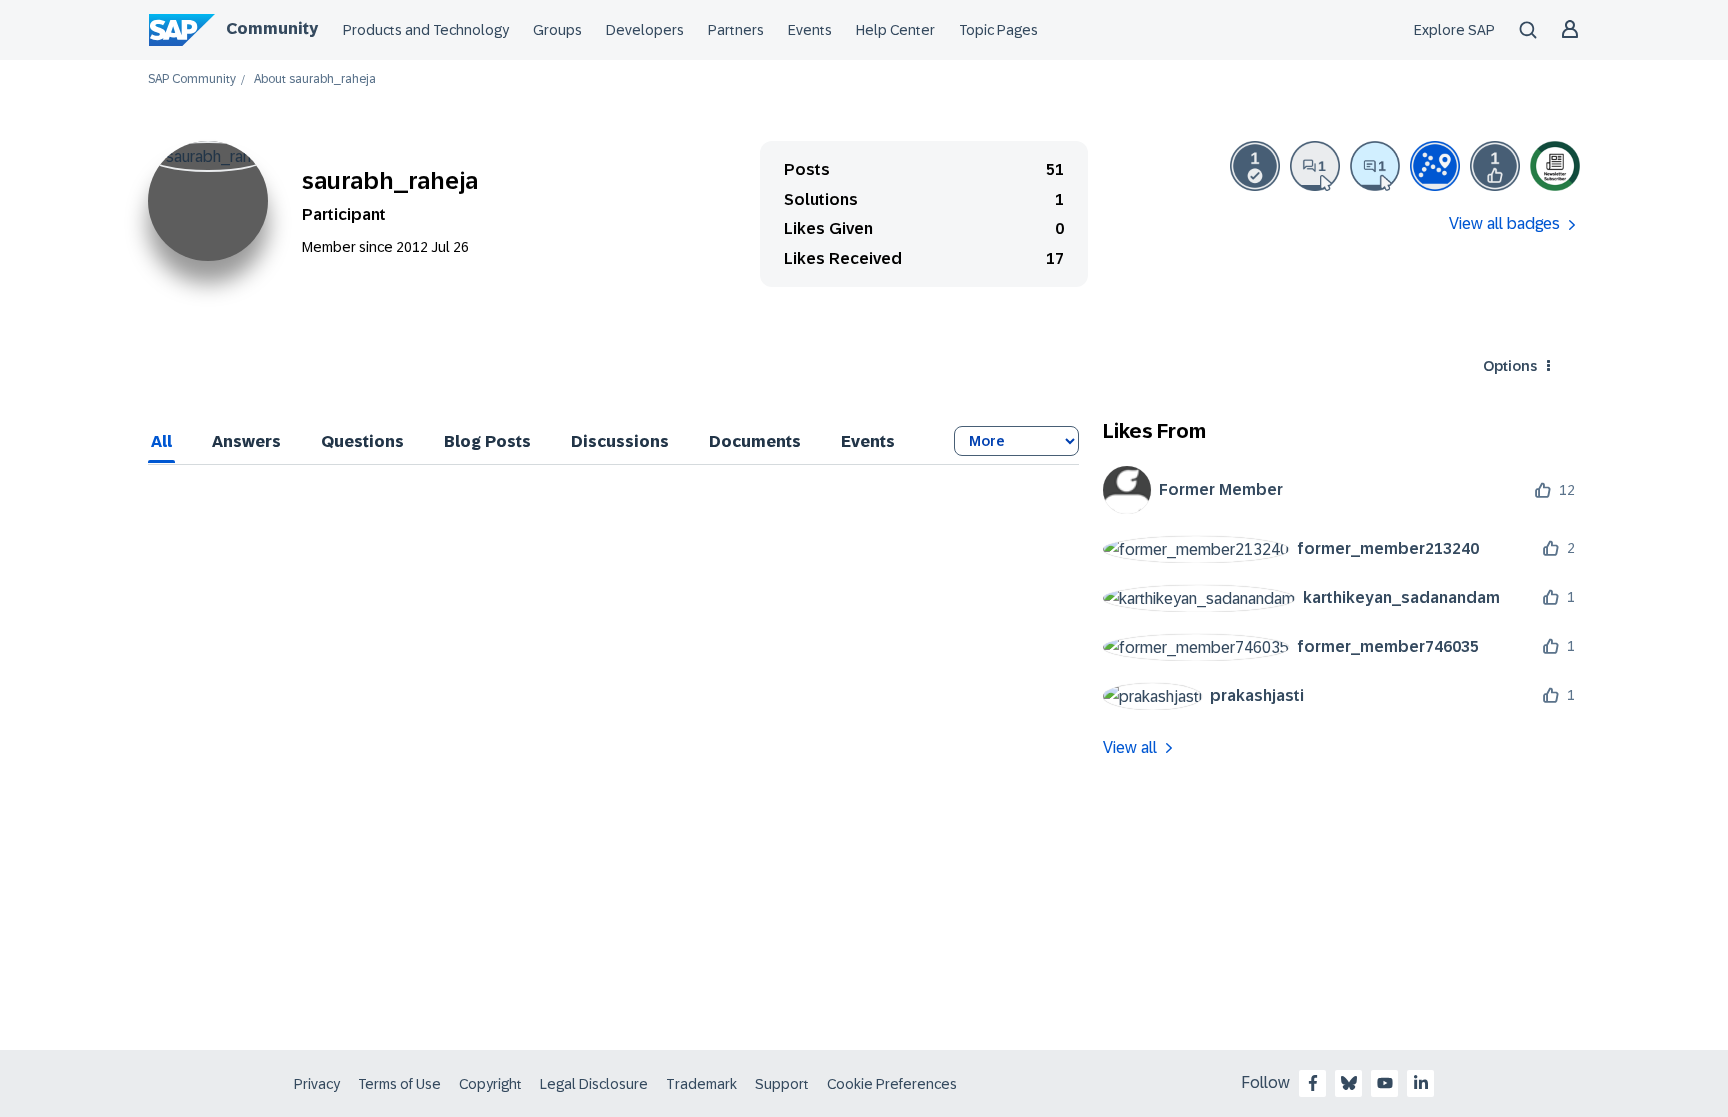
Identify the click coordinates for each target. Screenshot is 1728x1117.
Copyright (490, 1084)
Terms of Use (399, 1084)
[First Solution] (1255, 166)
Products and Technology (426, 30)
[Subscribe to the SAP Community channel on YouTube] (1385, 1083)
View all (1130, 747)
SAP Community (192, 79)
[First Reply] (1375, 166)
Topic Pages (998, 30)
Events (810, 30)
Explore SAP (1454, 30)
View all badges (1504, 223)
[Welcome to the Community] (1435, 166)
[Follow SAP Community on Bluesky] (1349, 1083)
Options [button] (1510, 366)
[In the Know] (1555, 166)
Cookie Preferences (892, 1084)
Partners (736, 30)
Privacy (317, 1084)
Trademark (701, 1084)
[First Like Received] (1495, 166)
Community (272, 28)
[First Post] (1315, 166)
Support (782, 1084)
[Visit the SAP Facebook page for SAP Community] (1313, 1083)
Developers (645, 30)
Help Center (895, 30)
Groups (557, 30)
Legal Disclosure (594, 1084)
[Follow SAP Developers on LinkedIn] (1421, 1083)
